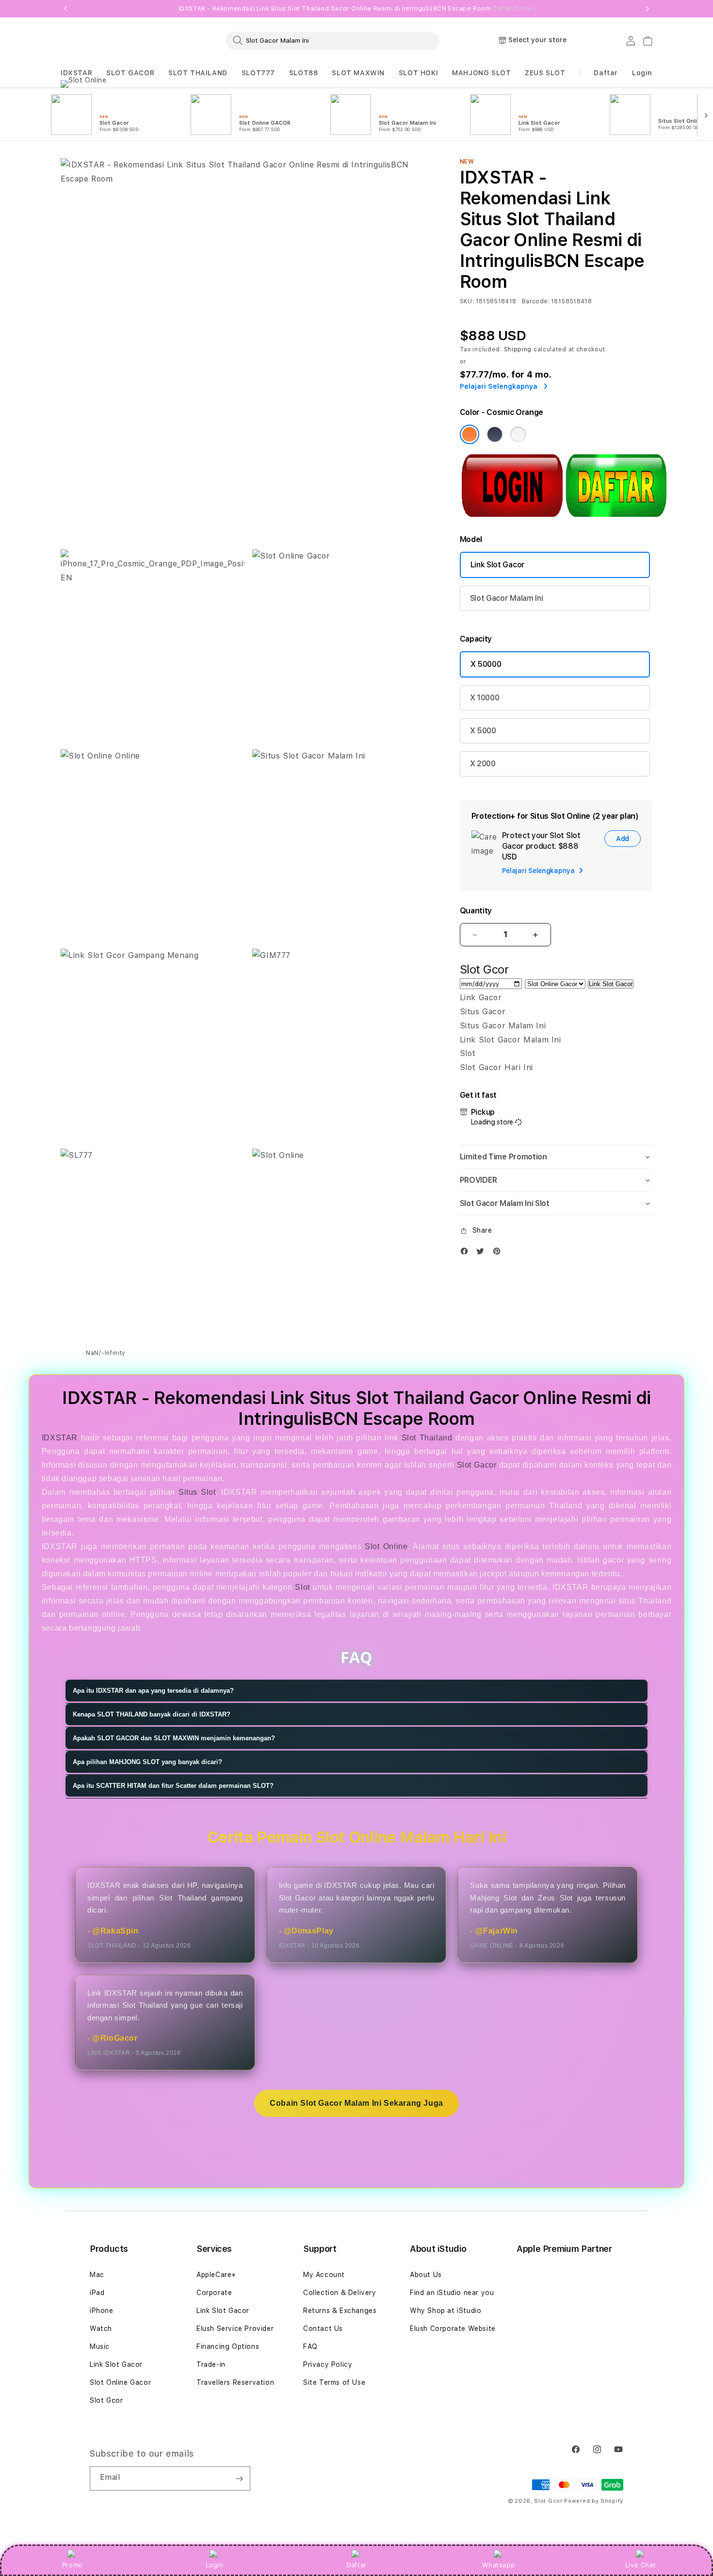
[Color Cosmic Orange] (470, 434)
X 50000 (486, 664)
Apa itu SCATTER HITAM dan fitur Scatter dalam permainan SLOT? (173, 1786)
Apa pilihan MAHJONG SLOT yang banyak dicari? (147, 1762)
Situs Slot (197, 1492)
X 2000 (483, 764)
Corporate (214, 2293)
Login (215, 2565)
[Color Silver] (518, 434)
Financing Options (228, 2346)
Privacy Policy (328, 2364)
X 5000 (483, 731)
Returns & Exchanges (340, 2311)
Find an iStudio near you (452, 2293)
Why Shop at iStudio (446, 2311)
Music (100, 2346)
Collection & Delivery (340, 2293)
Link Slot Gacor (498, 565)
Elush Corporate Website (453, 2328)
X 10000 (485, 698)
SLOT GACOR (130, 73)
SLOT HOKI (418, 73)
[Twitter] (483, 1253)
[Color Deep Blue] (495, 434)
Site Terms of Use (334, 2382)
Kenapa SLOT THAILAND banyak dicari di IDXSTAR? (152, 1714)
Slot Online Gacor (120, 2382)
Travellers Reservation (235, 2382)
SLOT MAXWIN (358, 73)
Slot (302, 1587)
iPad (97, 2293)
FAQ (310, 2346)
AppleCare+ (216, 2275)
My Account (324, 2275)
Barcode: (536, 301)
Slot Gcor (106, 2400)
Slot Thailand (427, 1438)
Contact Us (323, 2328)
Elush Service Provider (235, 2328)
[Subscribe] (239, 2478)
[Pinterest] (499, 1253)
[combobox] (332, 40)
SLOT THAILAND (198, 73)
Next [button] (648, 9)
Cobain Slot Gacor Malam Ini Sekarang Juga (356, 2103)
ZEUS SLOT (545, 73)
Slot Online (386, 1546)
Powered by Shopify (594, 2501)
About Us (426, 2275)
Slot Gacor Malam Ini (507, 598)
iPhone (102, 2311)
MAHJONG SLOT (481, 73)
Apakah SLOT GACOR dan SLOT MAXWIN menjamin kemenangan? (174, 1738)
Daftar (356, 2565)
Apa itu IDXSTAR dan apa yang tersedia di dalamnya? (153, 1691)
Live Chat (640, 2565)
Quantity (476, 911)
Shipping (518, 349)
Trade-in (211, 2364)
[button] (76, 73)
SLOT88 (304, 73)
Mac (97, 2275)
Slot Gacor (477, 1465)
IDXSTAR (76, 73)
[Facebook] (467, 1253)
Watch (101, 2328)
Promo (73, 2565)
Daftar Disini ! (514, 9)
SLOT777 (258, 73)
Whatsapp (498, 2565)
